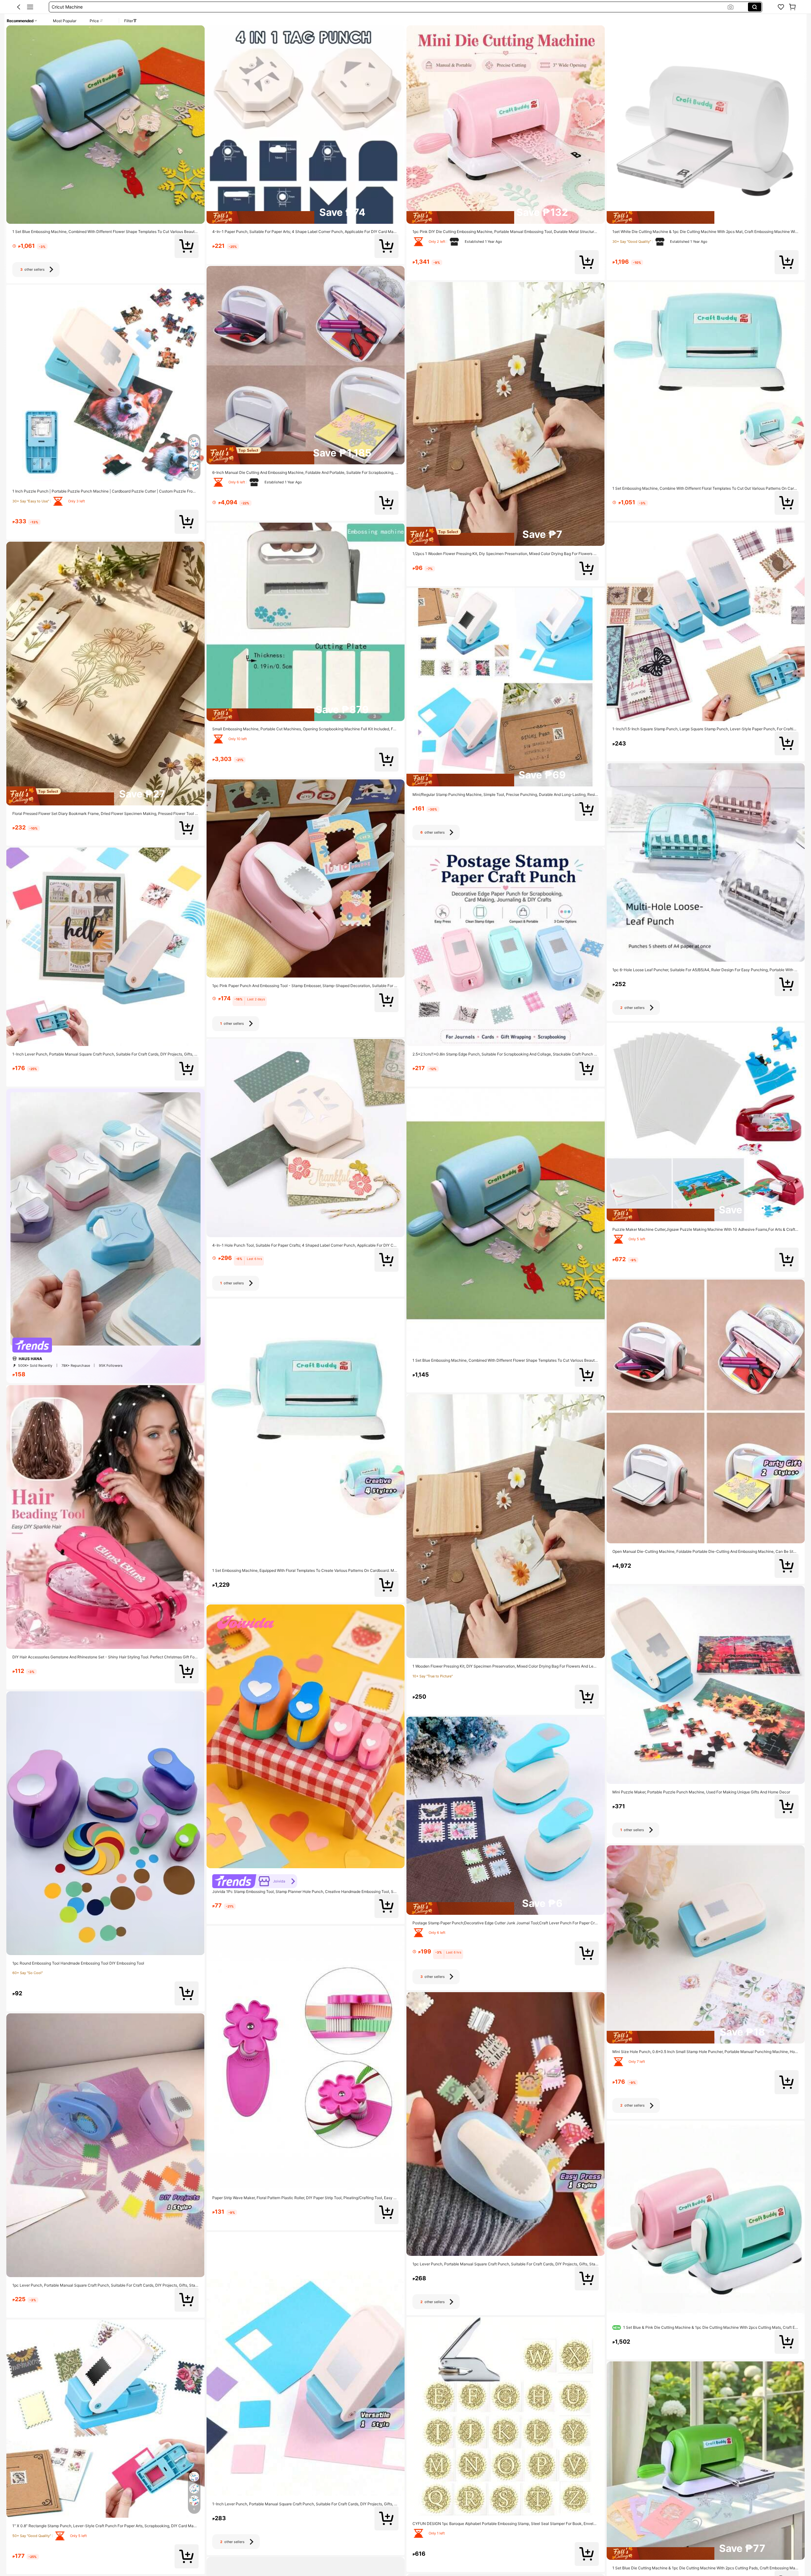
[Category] (30, 7)
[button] (19, 7)
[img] (105, 796)
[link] (781, 7)
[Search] (755, 7)
